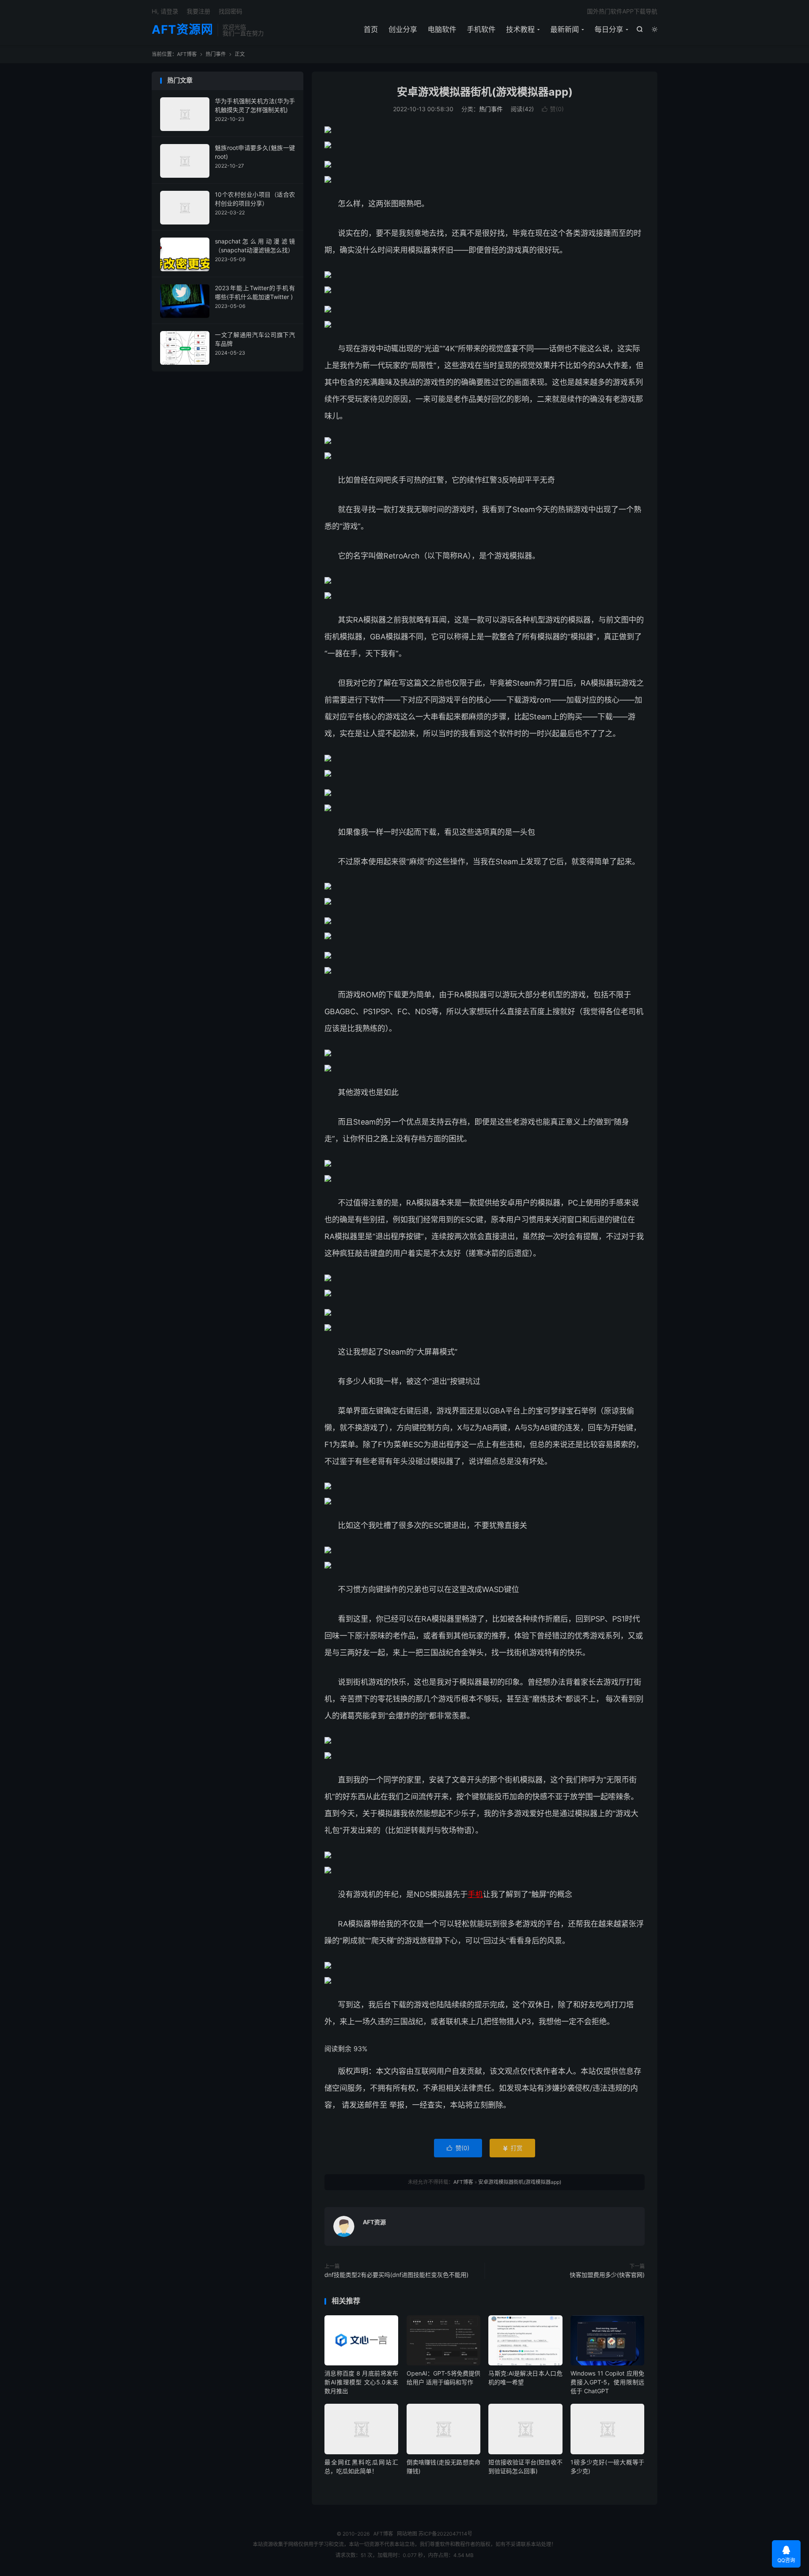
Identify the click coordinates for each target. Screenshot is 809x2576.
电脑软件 (442, 29)
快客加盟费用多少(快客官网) (607, 2275)
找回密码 (230, 11)
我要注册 (198, 11)
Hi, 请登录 (165, 11)
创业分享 (403, 29)
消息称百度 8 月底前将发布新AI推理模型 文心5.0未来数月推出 (361, 2382)
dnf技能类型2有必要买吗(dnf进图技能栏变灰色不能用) (396, 2275)
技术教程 (520, 29)
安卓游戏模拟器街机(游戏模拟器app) (485, 92)
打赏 (512, 2148)
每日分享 (609, 29)
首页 (371, 29)
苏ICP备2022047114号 (445, 2534)
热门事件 (216, 54)
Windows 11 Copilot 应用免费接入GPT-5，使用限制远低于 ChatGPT (607, 2382)
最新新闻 (565, 29)
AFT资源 (374, 2222)
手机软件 (481, 29)
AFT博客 (187, 54)
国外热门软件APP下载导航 (622, 11)
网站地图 (407, 2534)
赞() (553, 109)
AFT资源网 (182, 30)
